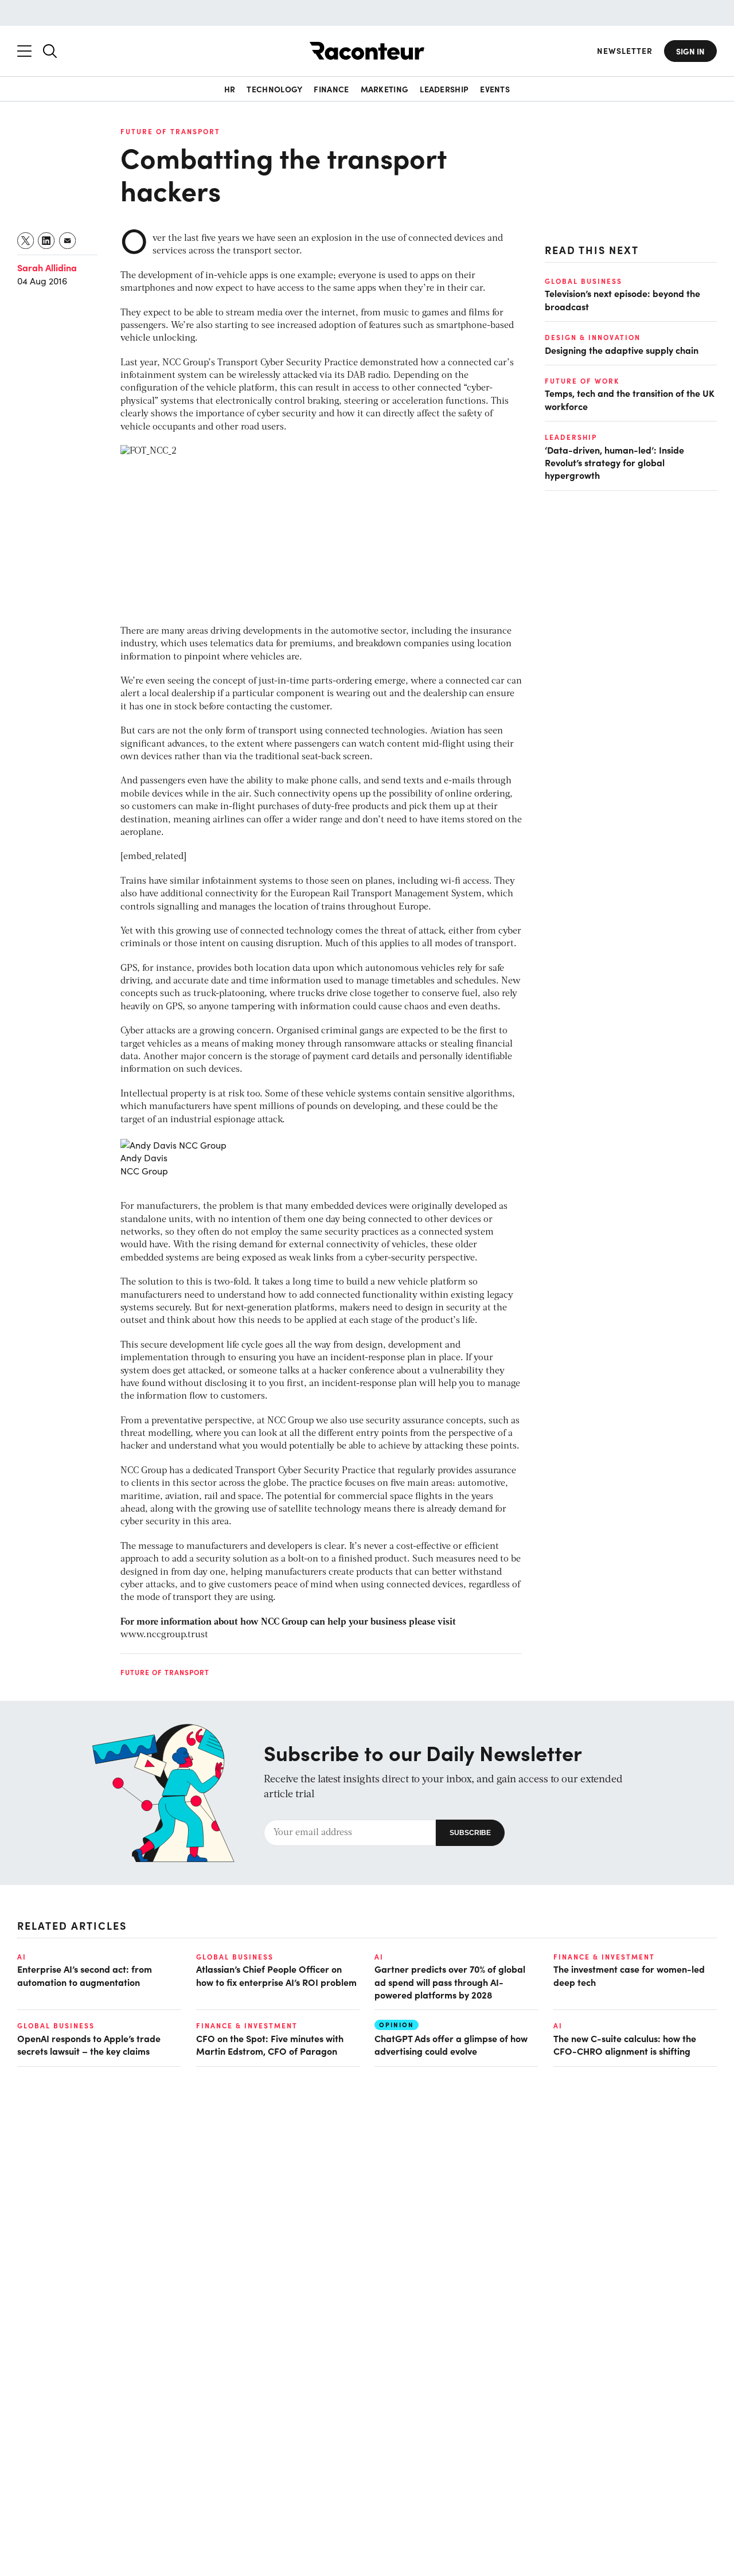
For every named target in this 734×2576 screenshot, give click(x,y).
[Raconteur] (367, 51)
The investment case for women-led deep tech (629, 1975)
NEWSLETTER (625, 51)
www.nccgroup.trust (164, 1635)
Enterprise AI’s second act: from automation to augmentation (85, 1975)
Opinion (397, 2025)
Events (495, 89)
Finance (331, 89)
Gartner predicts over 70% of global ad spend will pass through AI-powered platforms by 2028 (450, 1982)
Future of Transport (170, 131)
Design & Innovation (593, 337)
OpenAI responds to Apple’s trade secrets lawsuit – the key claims (89, 2044)
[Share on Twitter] (26, 241)
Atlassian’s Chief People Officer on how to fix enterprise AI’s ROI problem (276, 1975)
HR (230, 89)
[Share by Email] (68, 241)
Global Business (583, 281)
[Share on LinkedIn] (47, 241)
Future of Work (582, 381)
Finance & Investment (604, 1957)
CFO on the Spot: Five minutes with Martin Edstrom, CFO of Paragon (270, 2044)
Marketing (385, 89)
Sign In (690, 51)
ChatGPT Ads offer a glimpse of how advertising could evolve (451, 2044)
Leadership (444, 89)
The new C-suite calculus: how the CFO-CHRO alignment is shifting (625, 2044)
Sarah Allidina (47, 267)
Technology (274, 89)
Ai (22, 1957)
